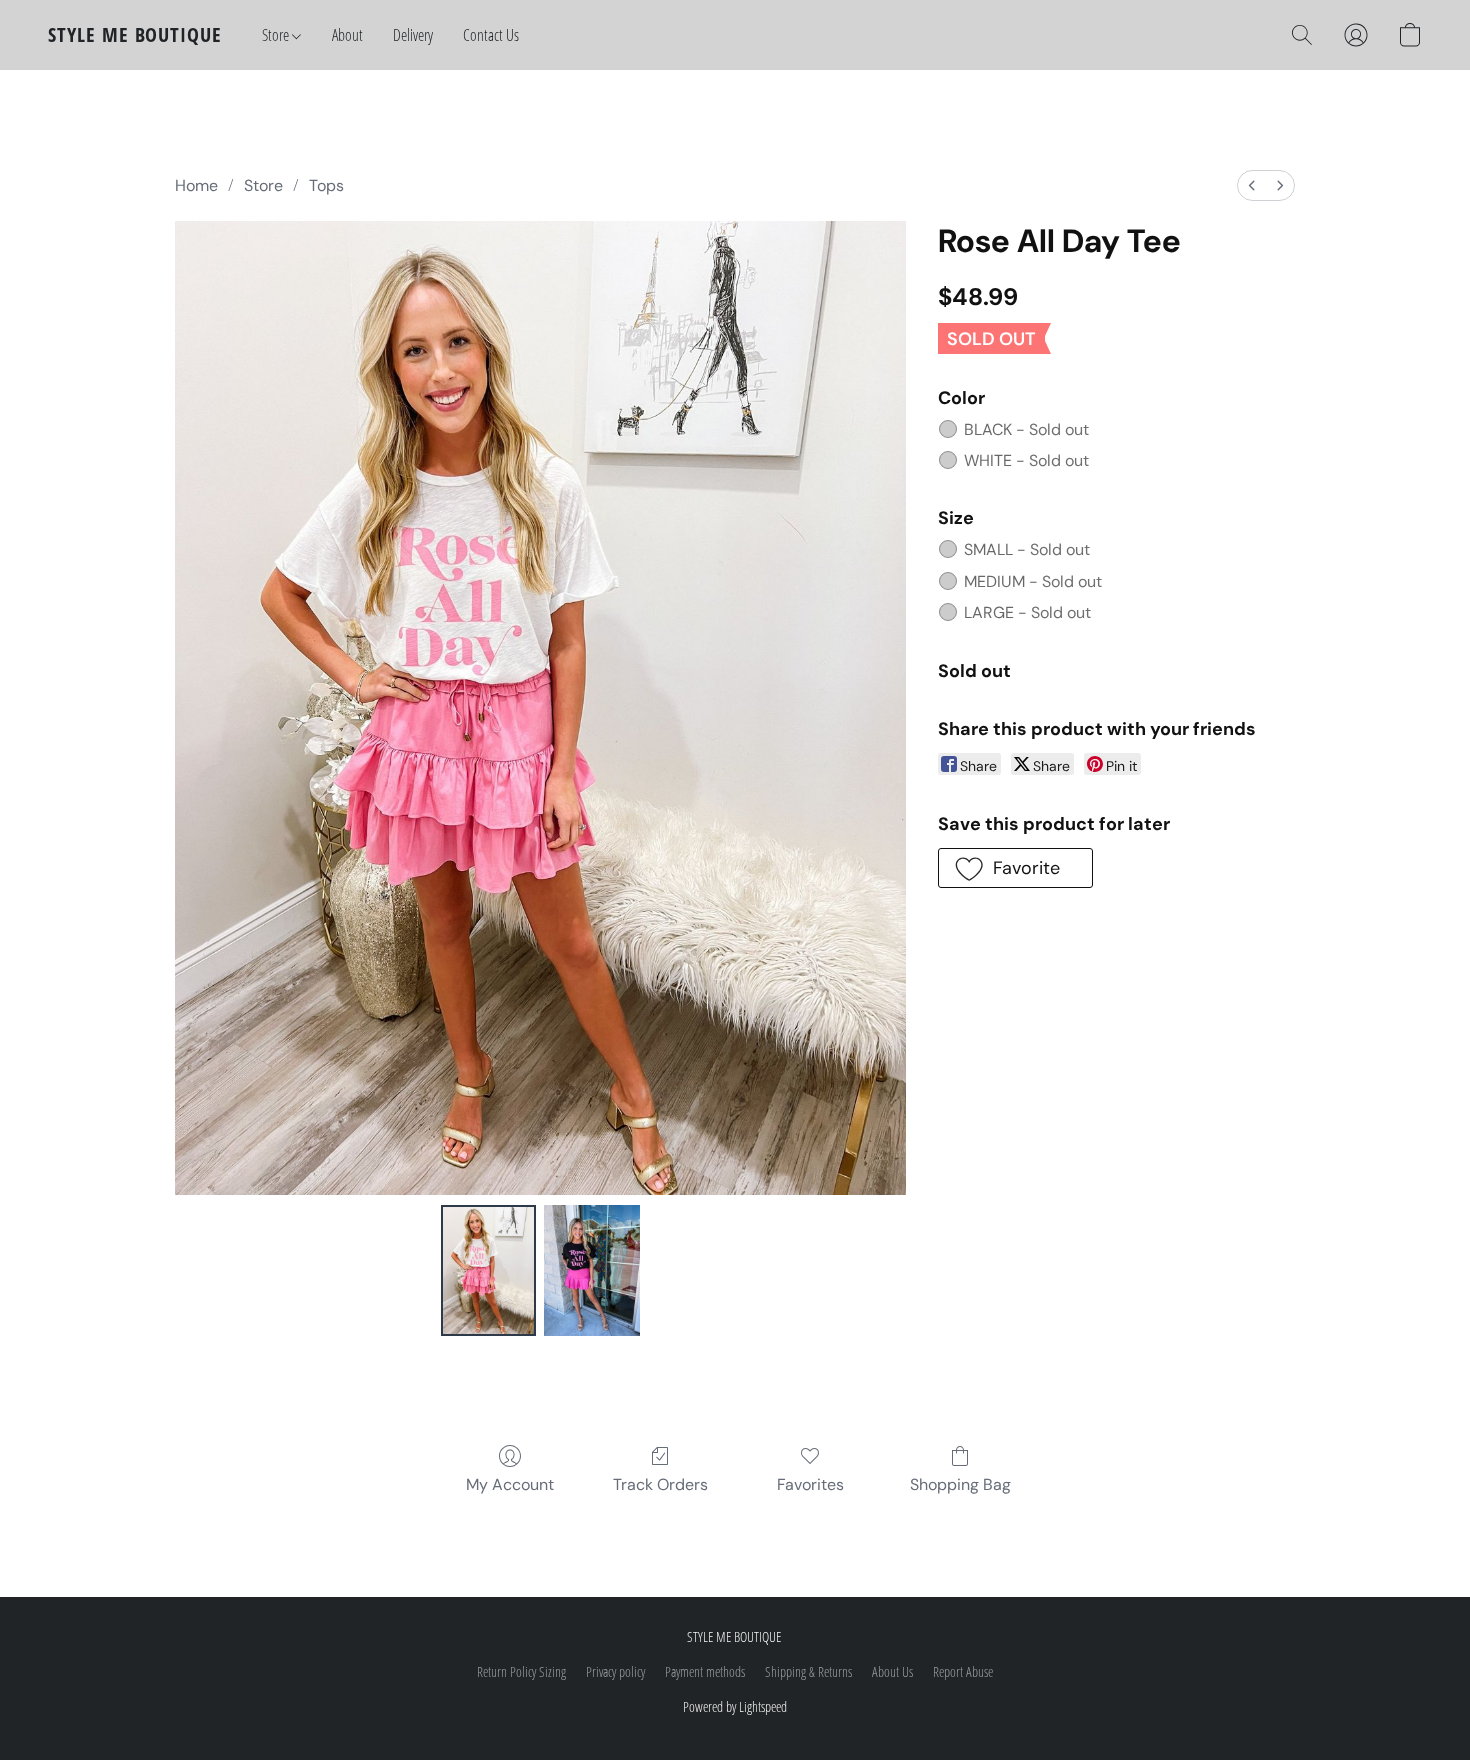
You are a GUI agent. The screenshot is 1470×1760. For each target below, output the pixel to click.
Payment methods (705, 1671)
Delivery (413, 35)
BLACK (1026, 429)
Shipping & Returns (808, 1671)
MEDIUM (1033, 581)
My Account (510, 1484)
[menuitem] (1252, 185)
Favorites (810, 1484)
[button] (135, 35)
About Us (892, 1671)
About (347, 35)
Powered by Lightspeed (735, 1706)
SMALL (1027, 549)
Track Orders (660, 1484)
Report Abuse (963, 1671)
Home (196, 185)
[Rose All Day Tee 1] (592, 1270)
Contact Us (491, 35)
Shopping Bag (960, 1484)
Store (277, 35)
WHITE (1026, 460)
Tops (326, 185)
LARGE (1027, 612)
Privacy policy (615, 1671)
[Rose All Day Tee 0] (489, 1270)
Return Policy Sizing (521, 1671)
